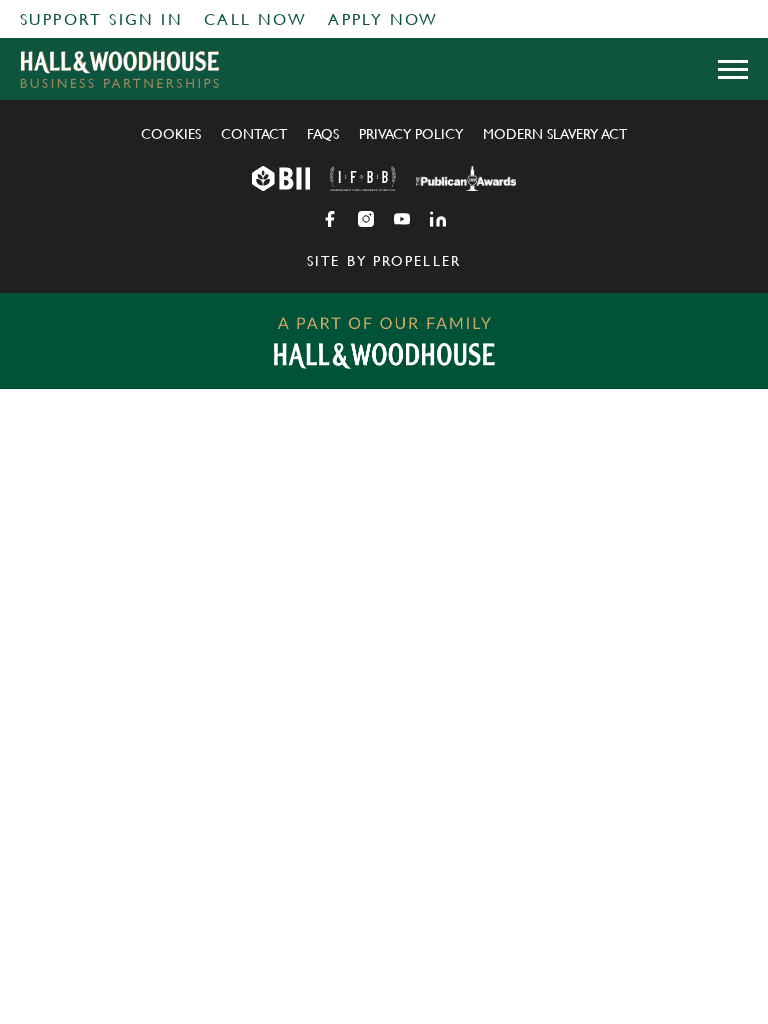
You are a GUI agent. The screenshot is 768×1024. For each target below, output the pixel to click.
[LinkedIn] (438, 219)
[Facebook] (330, 219)
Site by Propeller (384, 261)
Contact (254, 134)
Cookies (171, 134)
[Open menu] (733, 69)
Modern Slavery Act (555, 134)
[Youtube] (402, 219)
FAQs (323, 134)
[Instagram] (366, 219)
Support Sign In (101, 19)
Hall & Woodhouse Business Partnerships (120, 69)
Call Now (255, 19)
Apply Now (383, 19)
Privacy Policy (411, 134)
